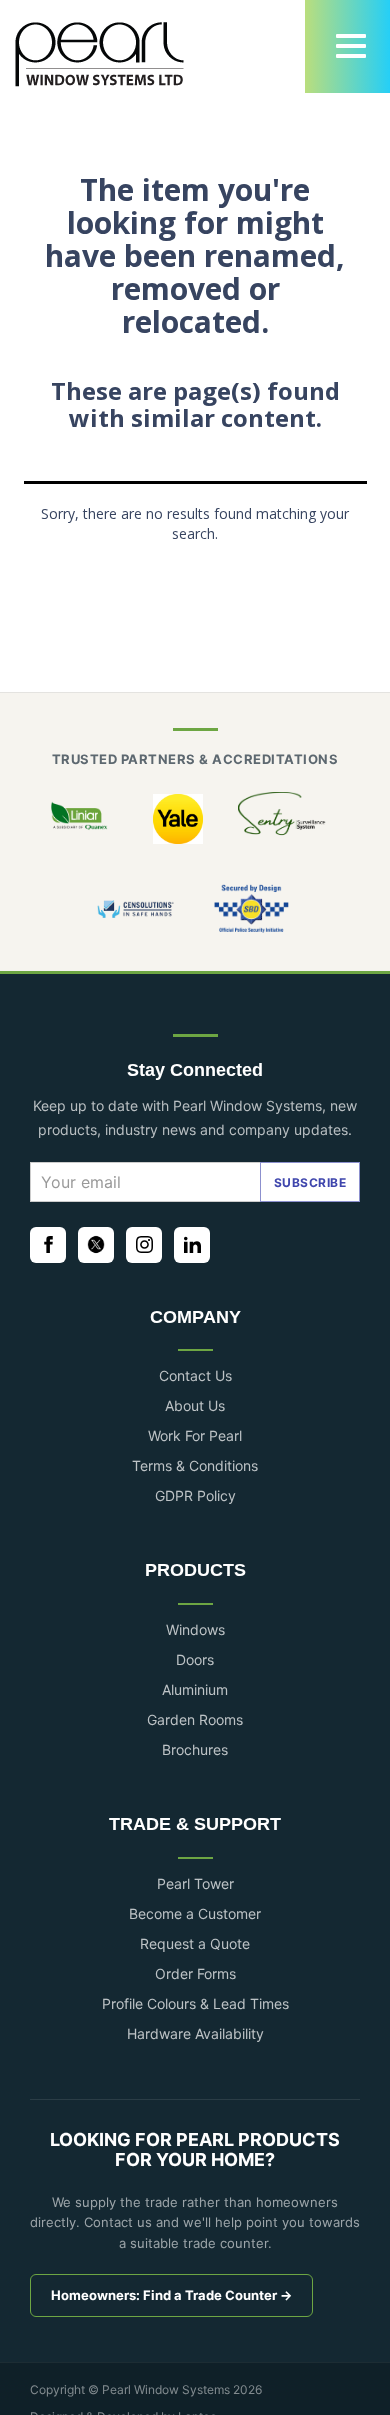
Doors (195, 1659)
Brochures (195, 1749)
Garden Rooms (195, 1719)
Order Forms (195, 1973)
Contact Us (195, 1375)
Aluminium (195, 1689)
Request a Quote (195, 1943)
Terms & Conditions (195, 1465)
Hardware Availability (195, 2033)
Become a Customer (195, 1913)
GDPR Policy (195, 1495)
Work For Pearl (195, 1435)
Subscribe (310, 1182)
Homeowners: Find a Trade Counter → (171, 2295)
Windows (195, 1629)
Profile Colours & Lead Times (195, 2003)
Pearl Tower (195, 1883)
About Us (195, 1405)
